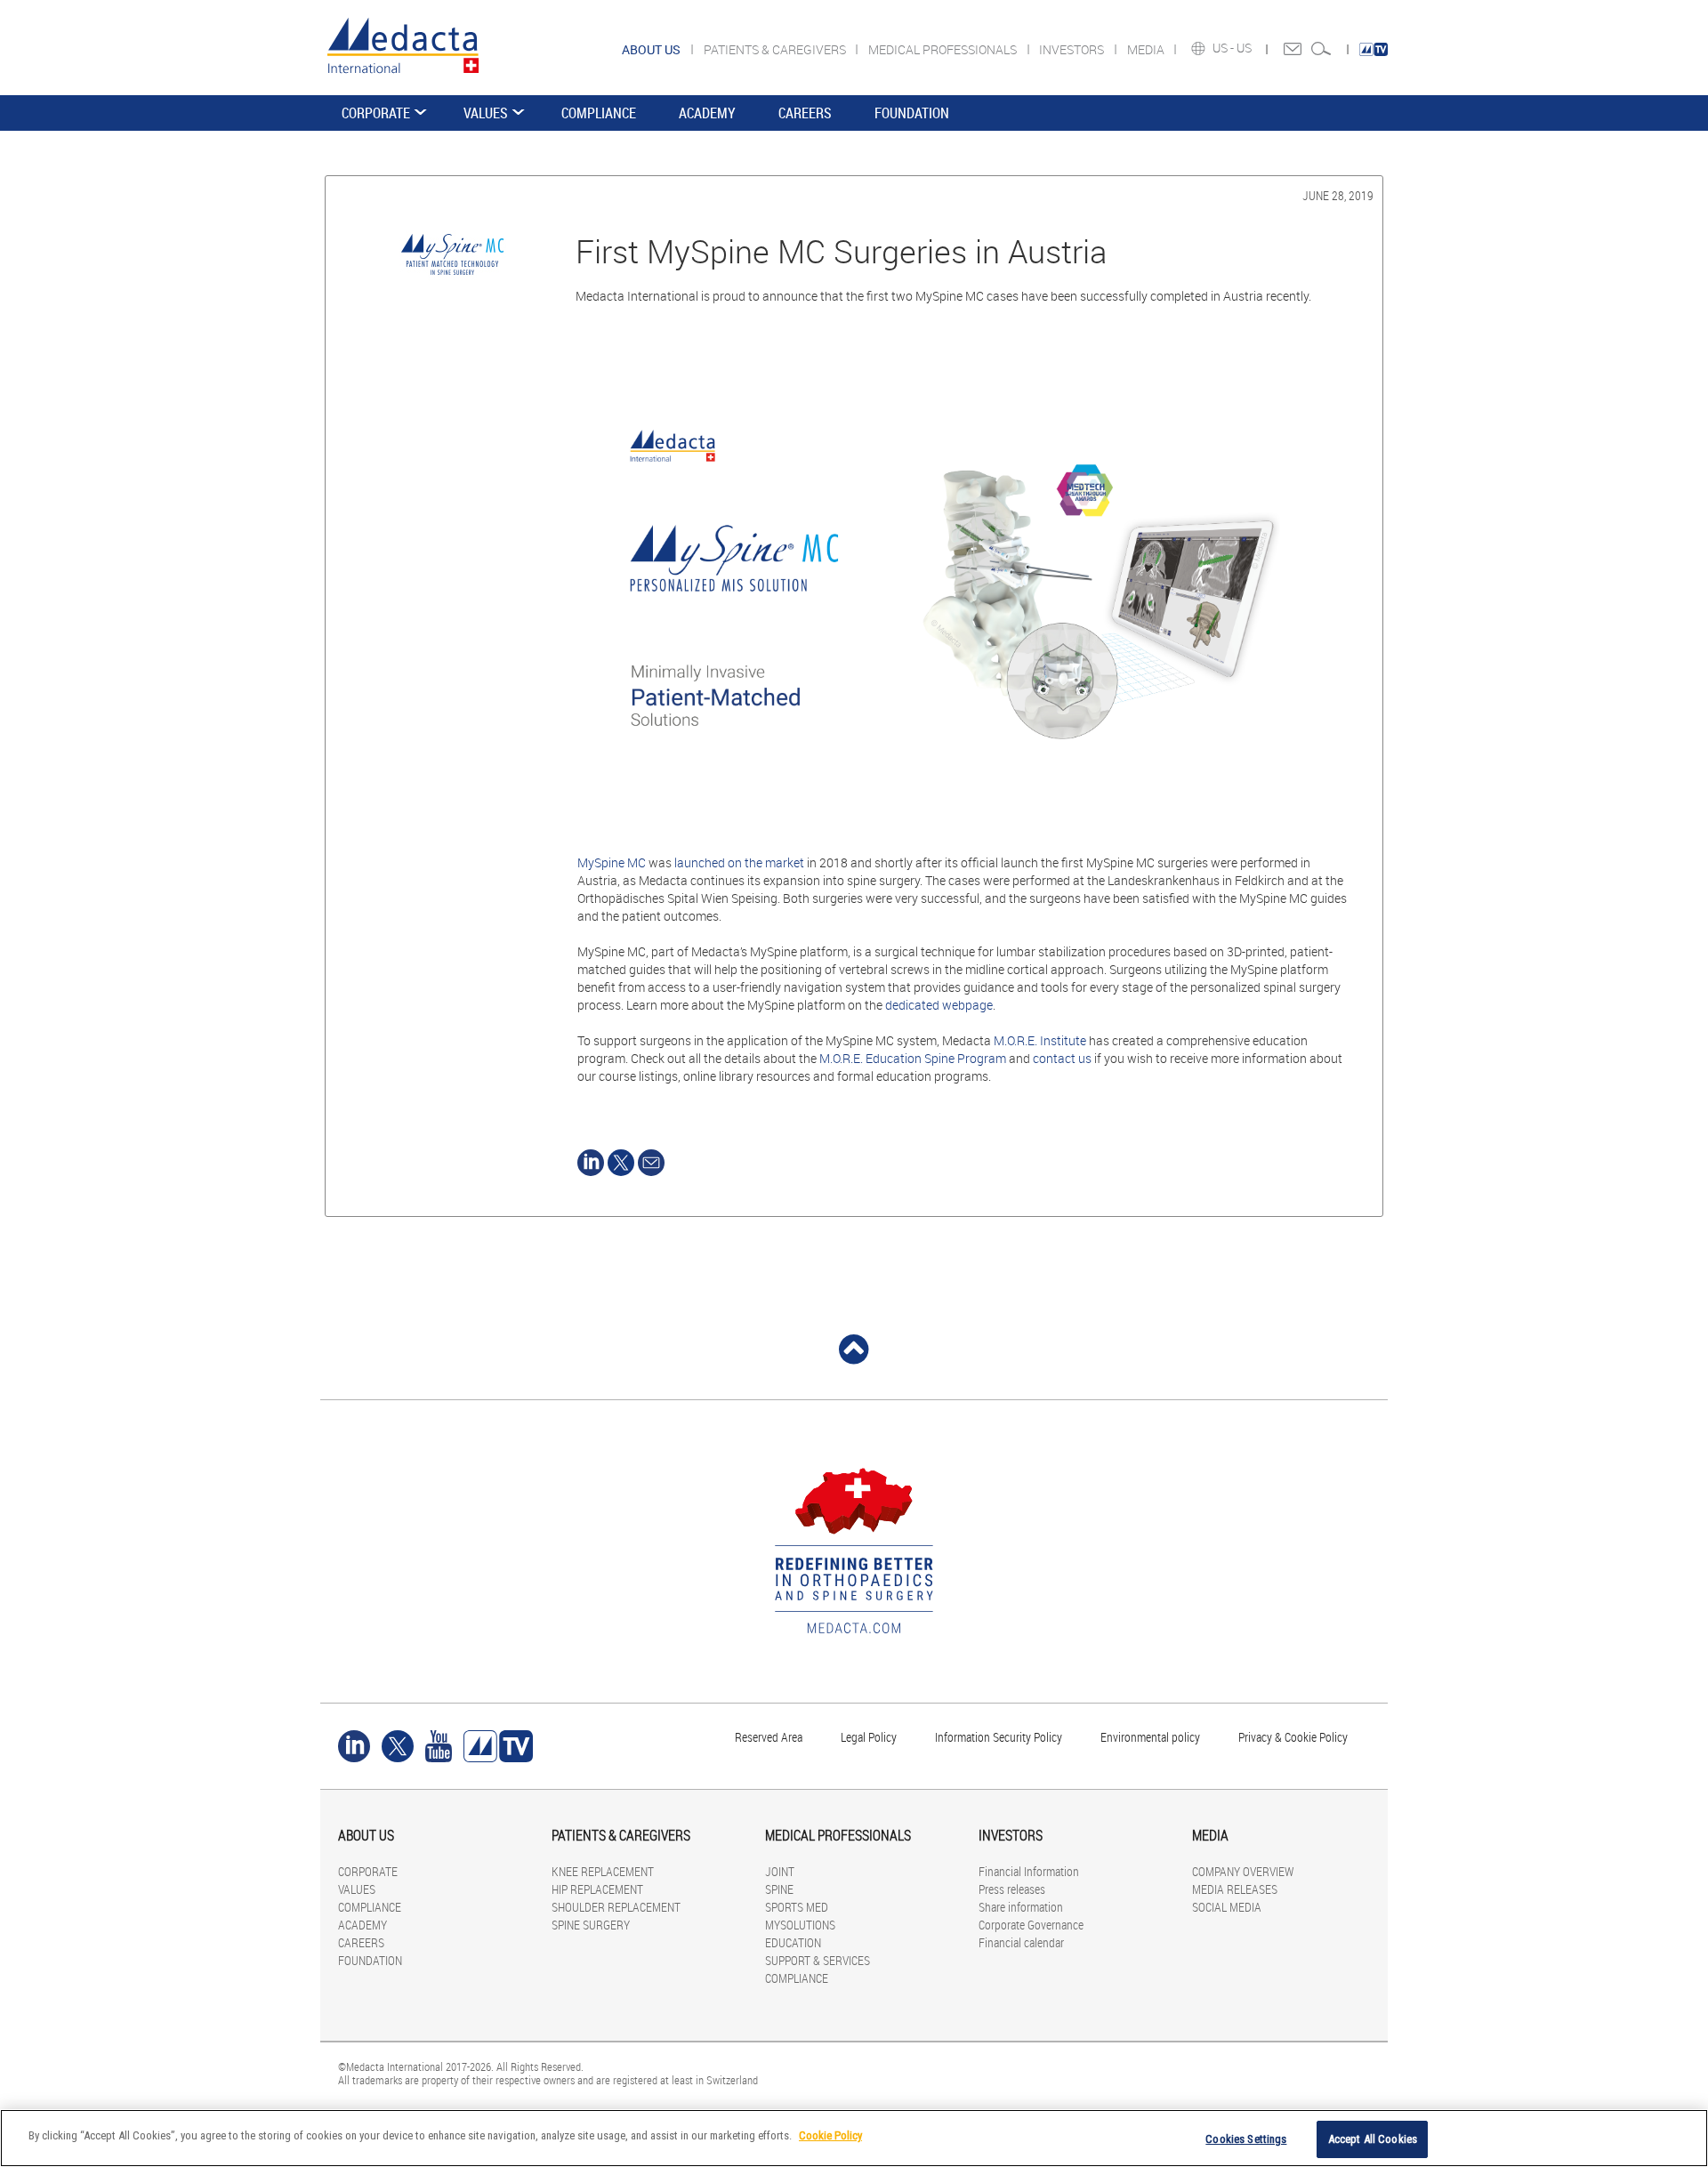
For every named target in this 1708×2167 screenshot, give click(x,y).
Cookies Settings (1246, 2139)
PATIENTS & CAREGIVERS (776, 49)
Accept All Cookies (1373, 2139)
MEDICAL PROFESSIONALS (944, 49)
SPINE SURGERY (591, 1925)
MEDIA (1147, 49)
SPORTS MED (797, 1907)
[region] (854, 2138)
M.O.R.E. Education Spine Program (913, 1058)
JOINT (780, 1871)
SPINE (779, 1889)
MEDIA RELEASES (1235, 1889)
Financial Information (1029, 1871)
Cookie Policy (830, 2135)
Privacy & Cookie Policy (1293, 1737)
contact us (1062, 1058)
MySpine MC (612, 862)
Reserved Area (769, 1737)
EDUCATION (793, 1942)
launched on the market (739, 862)
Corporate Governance (1031, 1925)
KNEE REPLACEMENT (603, 1871)
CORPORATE (376, 113)
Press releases (1012, 1889)
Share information (1021, 1907)
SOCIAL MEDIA (1227, 1907)
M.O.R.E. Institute (1040, 1040)
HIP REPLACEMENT (597, 1889)
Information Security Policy (999, 1737)
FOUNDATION (912, 113)
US (1245, 48)
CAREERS (805, 113)
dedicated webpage (939, 1005)
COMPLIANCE (599, 113)
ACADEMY (707, 113)
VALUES (486, 113)
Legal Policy (869, 1737)
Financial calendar (1021, 1942)
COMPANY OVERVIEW (1243, 1871)
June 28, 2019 (1338, 195)
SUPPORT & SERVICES (818, 1960)
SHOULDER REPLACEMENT (616, 1907)
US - (1225, 48)
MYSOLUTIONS (800, 1925)
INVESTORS (1073, 49)
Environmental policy (1150, 1737)
